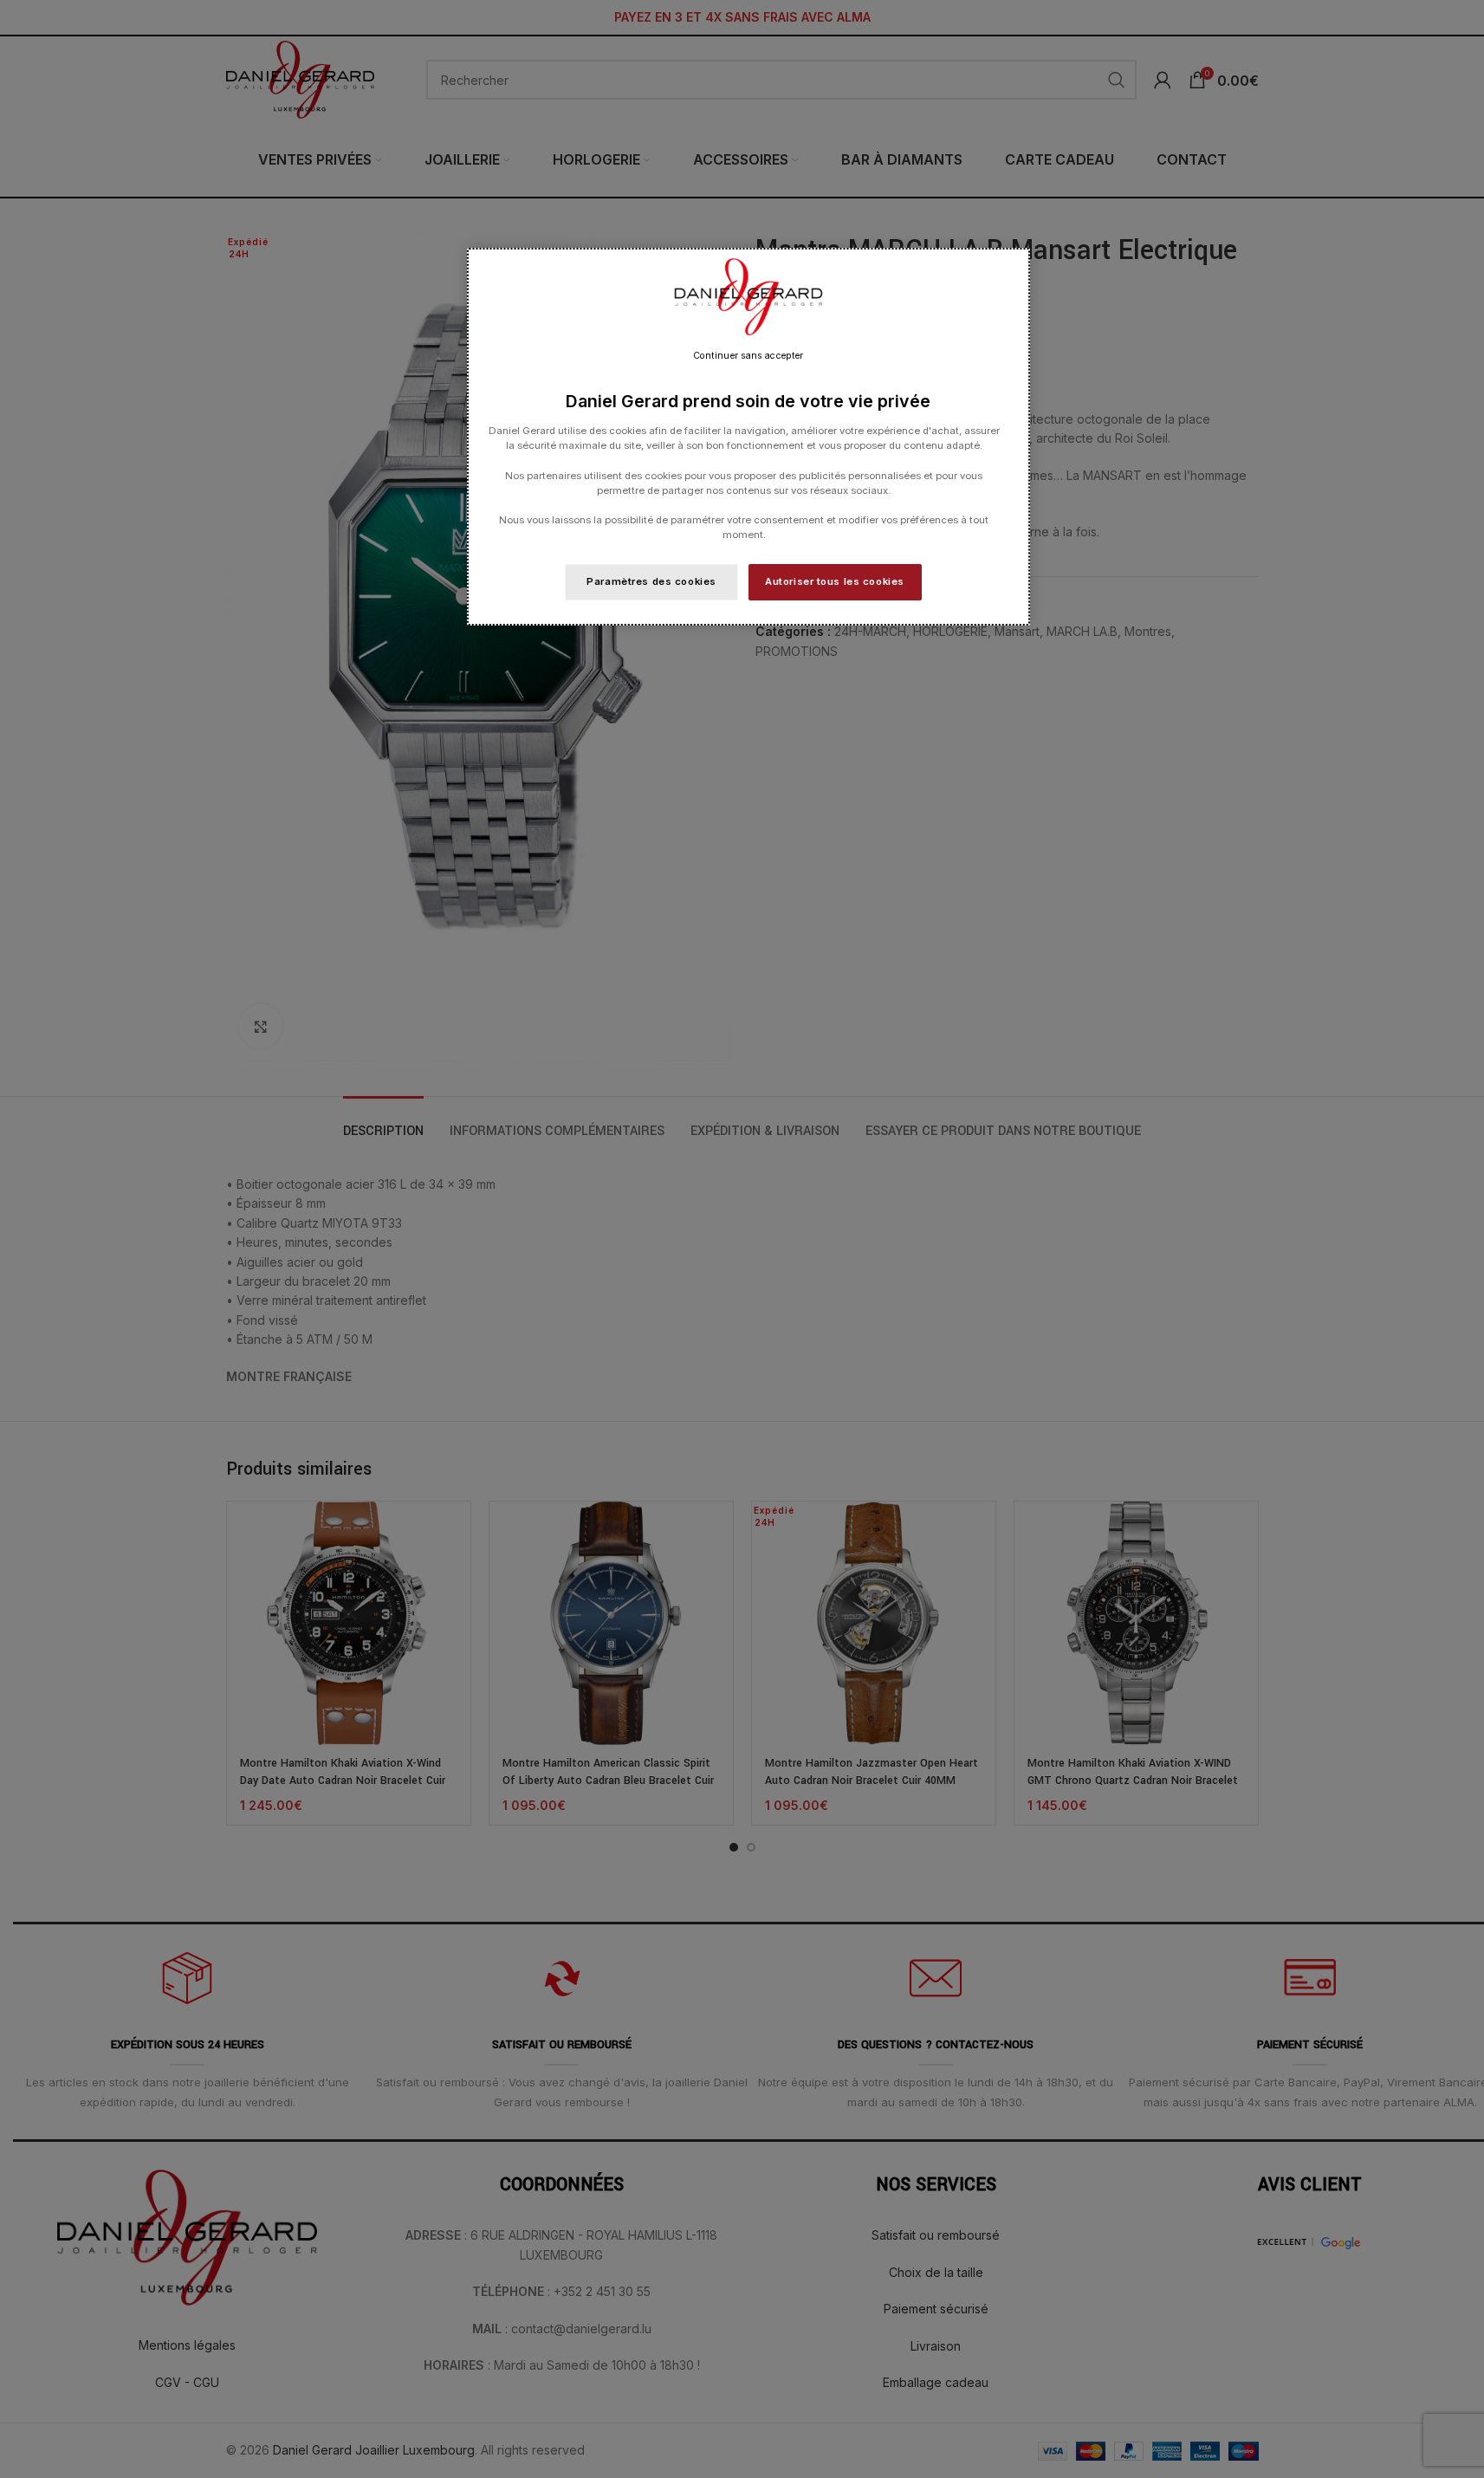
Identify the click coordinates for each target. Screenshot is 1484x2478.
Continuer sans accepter (748, 356)
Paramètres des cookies (651, 581)
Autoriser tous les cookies (835, 581)
